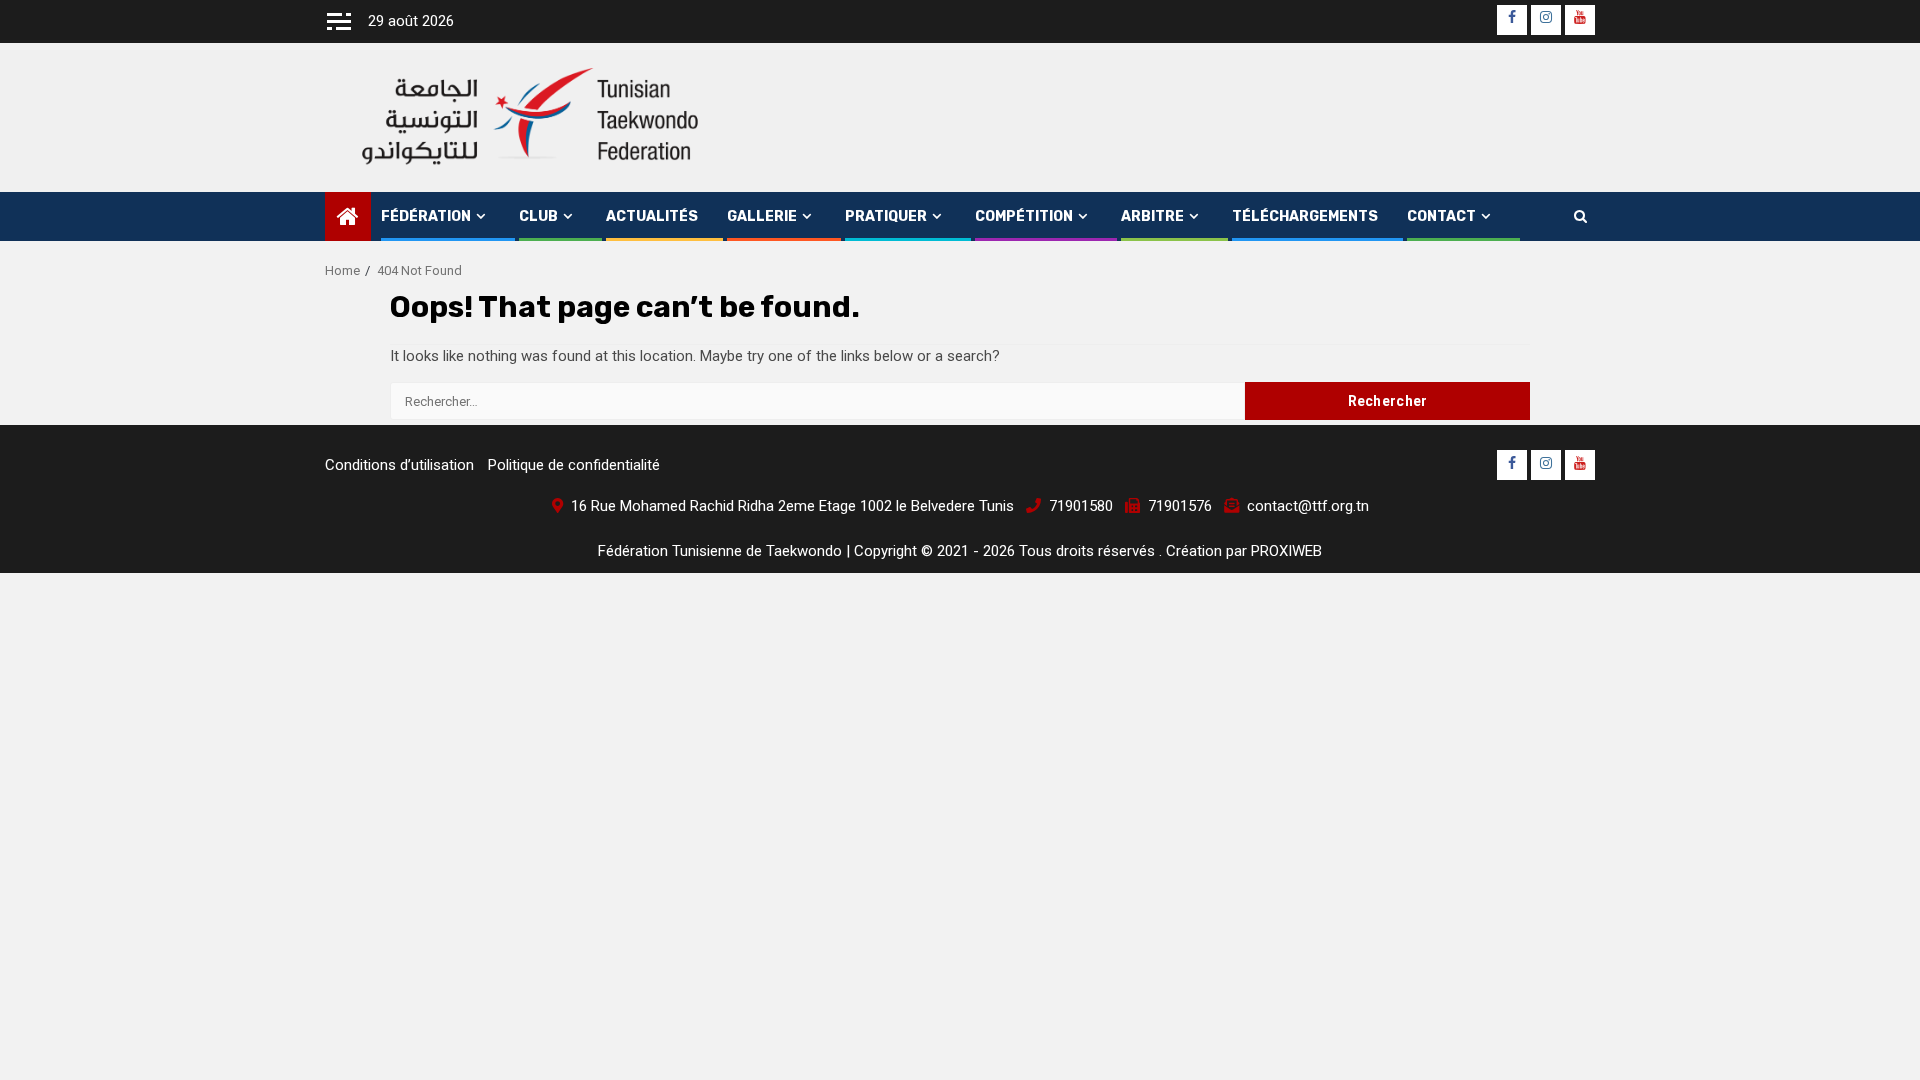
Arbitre (1152, 216)
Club (538, 216)
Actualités (652, 216)
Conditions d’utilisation (399, 465)
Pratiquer (886, 216)
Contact (1441, 216)
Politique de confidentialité (574, 465)
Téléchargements (1305, 216)
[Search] (1580, 217)
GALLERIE (762, 216)
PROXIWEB (1286, 551)
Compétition (1024, 216)
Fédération (426, 216)
